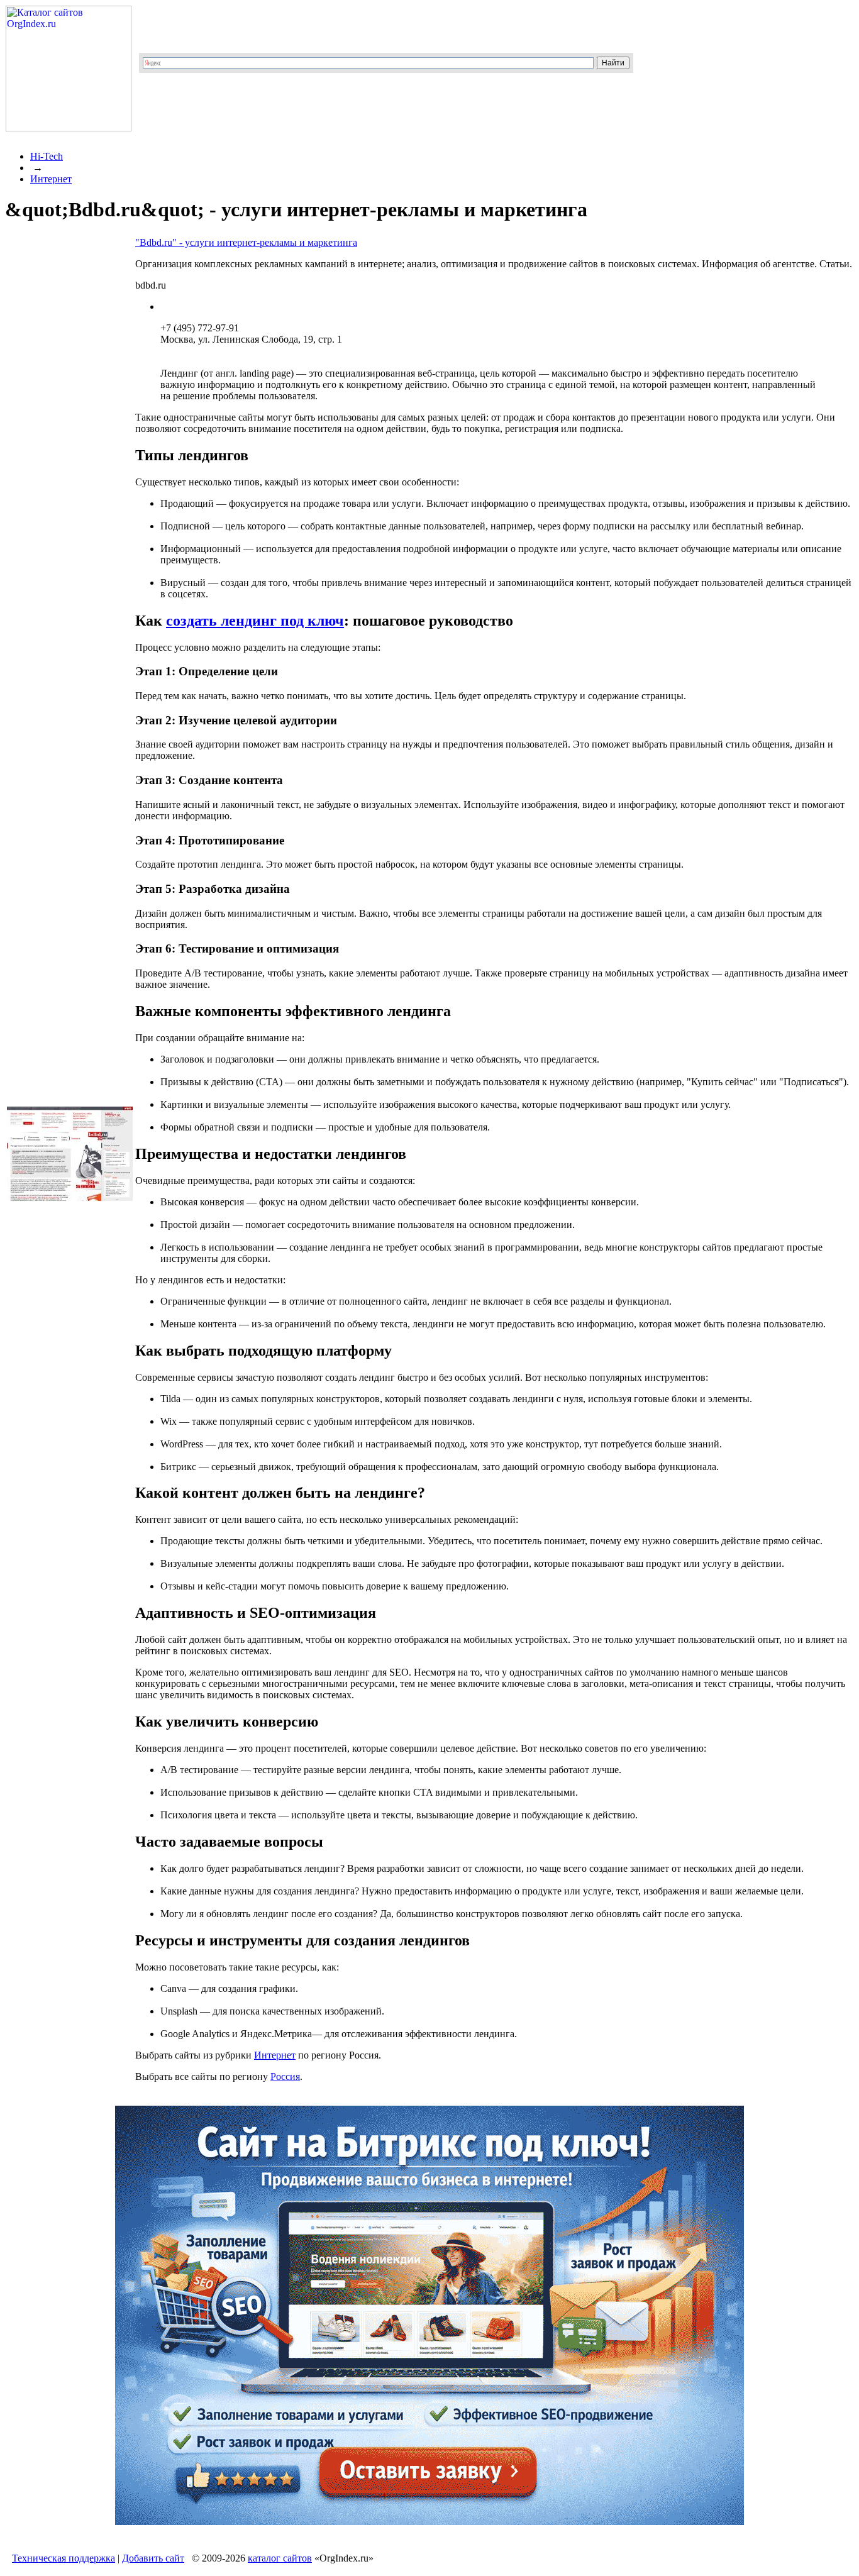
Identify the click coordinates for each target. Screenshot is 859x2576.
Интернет (51, 179)
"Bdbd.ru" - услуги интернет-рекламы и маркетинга (246, 242)
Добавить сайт (153, 2558)
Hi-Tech (47, 156)
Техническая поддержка (64, 2558)
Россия (285, 2076)
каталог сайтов (280, 2558)
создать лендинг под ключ (255, 621)
